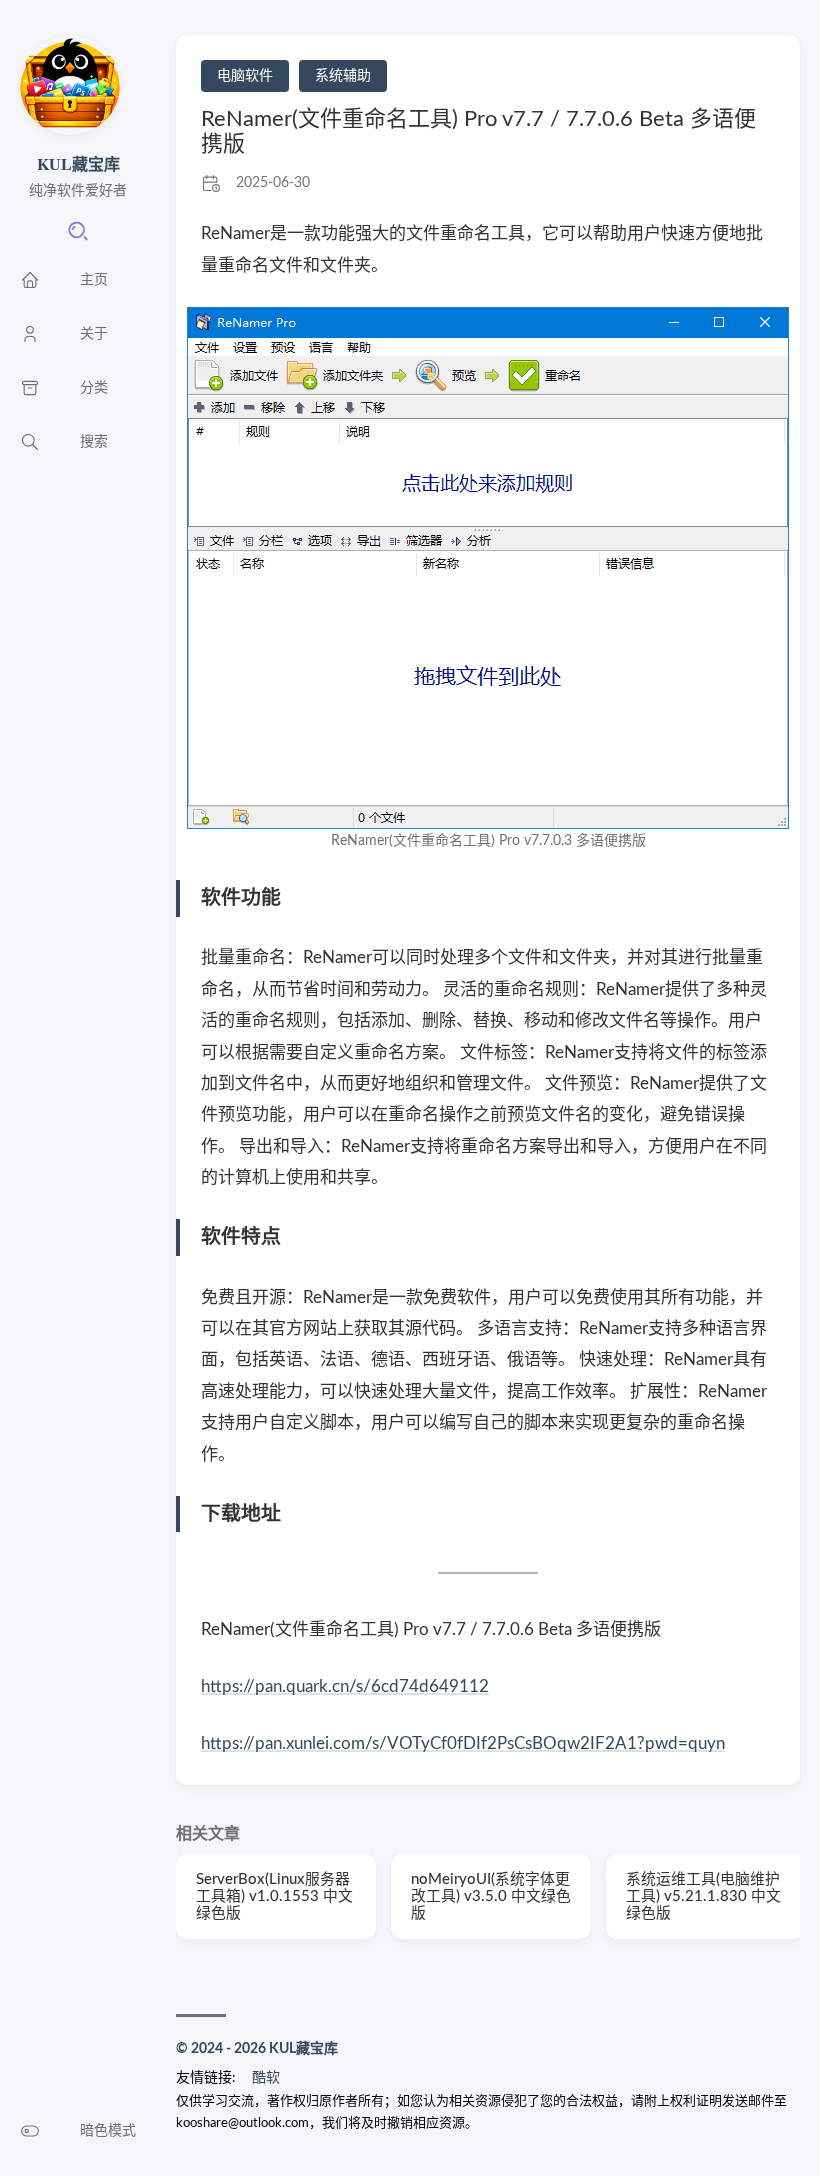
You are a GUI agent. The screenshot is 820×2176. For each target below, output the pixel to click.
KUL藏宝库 (78, 163)
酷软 (266, 2078)
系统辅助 (343, 76)
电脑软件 (245, 76)
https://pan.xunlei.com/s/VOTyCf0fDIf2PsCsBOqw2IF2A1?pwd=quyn (463, 1743)
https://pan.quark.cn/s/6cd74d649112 (345, 1686)
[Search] (78, 238)
